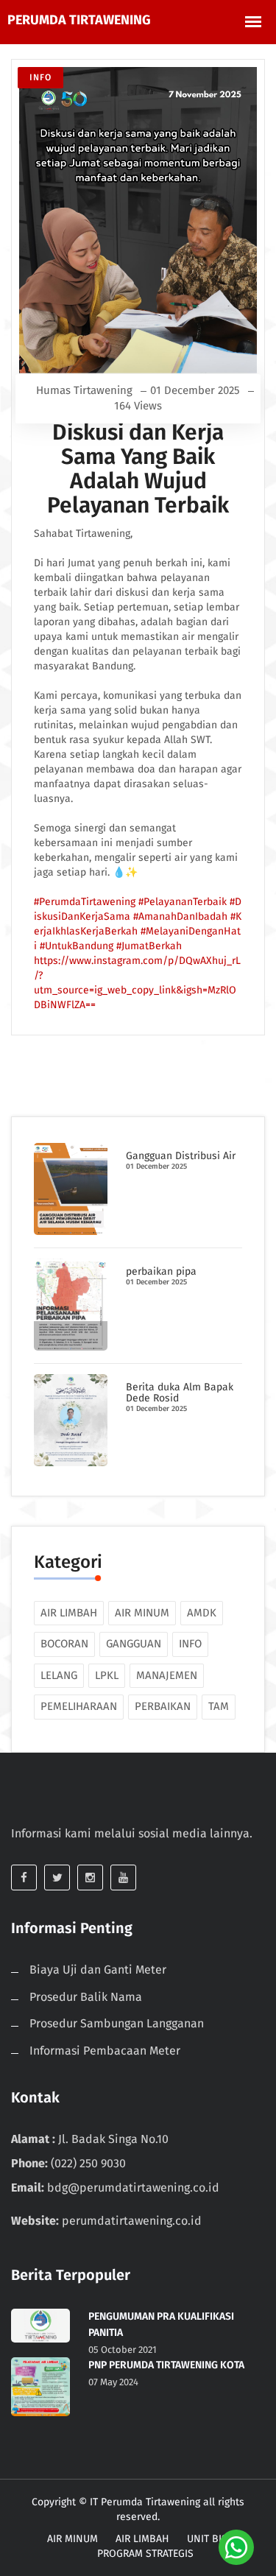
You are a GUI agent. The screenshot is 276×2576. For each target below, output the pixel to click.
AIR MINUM (142, 1613)
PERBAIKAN (163, 1706)
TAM (219, 1706)
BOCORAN (64, 1644)
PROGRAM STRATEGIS (145, 2554)
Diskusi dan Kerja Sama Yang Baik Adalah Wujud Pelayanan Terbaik (138, 469)
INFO (40, 77)
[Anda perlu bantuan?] (236, 2547)
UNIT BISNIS (215, 2539)
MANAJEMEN (167, 1675)
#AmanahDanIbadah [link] (182, 916)
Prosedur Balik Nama (86, 1997)
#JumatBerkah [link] (149, 946)
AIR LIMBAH (69, 1613)
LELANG (59, 1675)
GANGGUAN (134, 1644)
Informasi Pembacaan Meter (105, 2051)
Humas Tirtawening (84, 390)
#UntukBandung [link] (78, 946)
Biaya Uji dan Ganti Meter (98, 1970)
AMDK (202, 1613)
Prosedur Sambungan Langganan (117, 2023)
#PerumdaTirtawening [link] (86, 902)
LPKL (107, 1675)
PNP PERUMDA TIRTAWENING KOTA (166, 2365)
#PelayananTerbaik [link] (184, 902)
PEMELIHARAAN (79, 1706)
